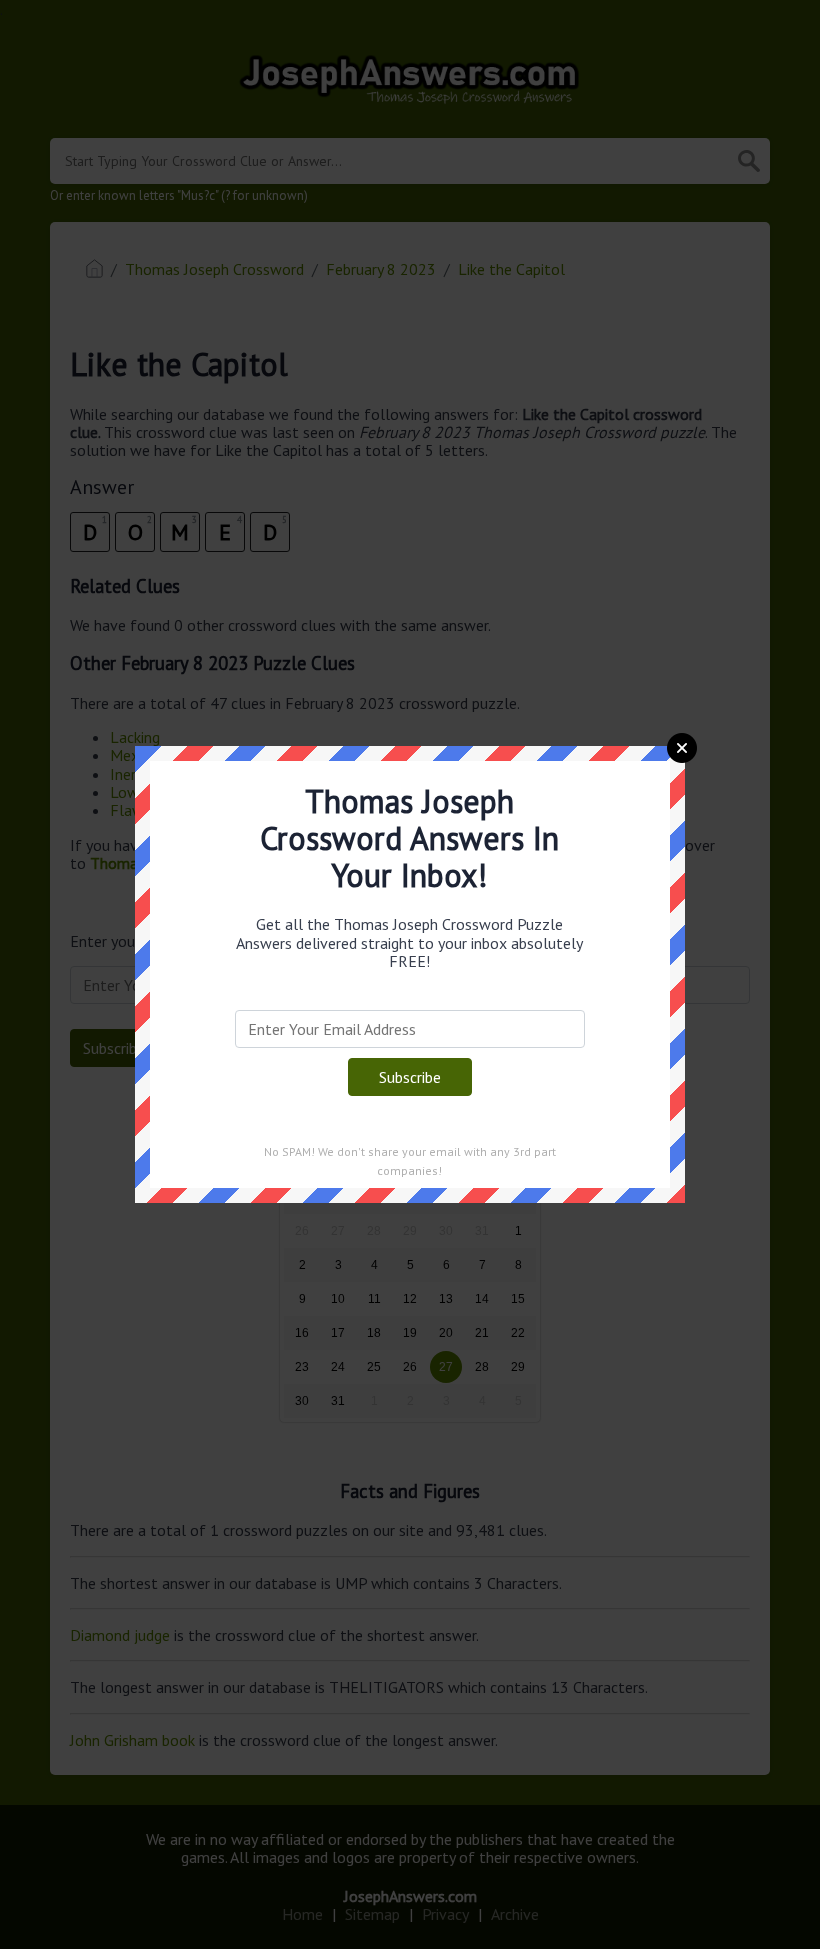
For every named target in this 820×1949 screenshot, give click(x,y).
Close (682, 748)
